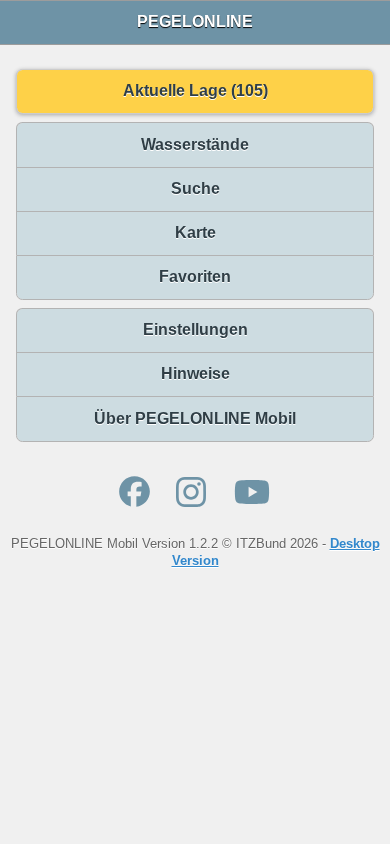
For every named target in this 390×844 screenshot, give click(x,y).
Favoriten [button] (195, 276)
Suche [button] (195, 188)
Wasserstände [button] (195, 144)
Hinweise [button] (195, 373)
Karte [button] (195, 232)
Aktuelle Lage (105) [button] (195, 90)
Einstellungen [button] (195, 329)
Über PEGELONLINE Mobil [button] (195, 418)
